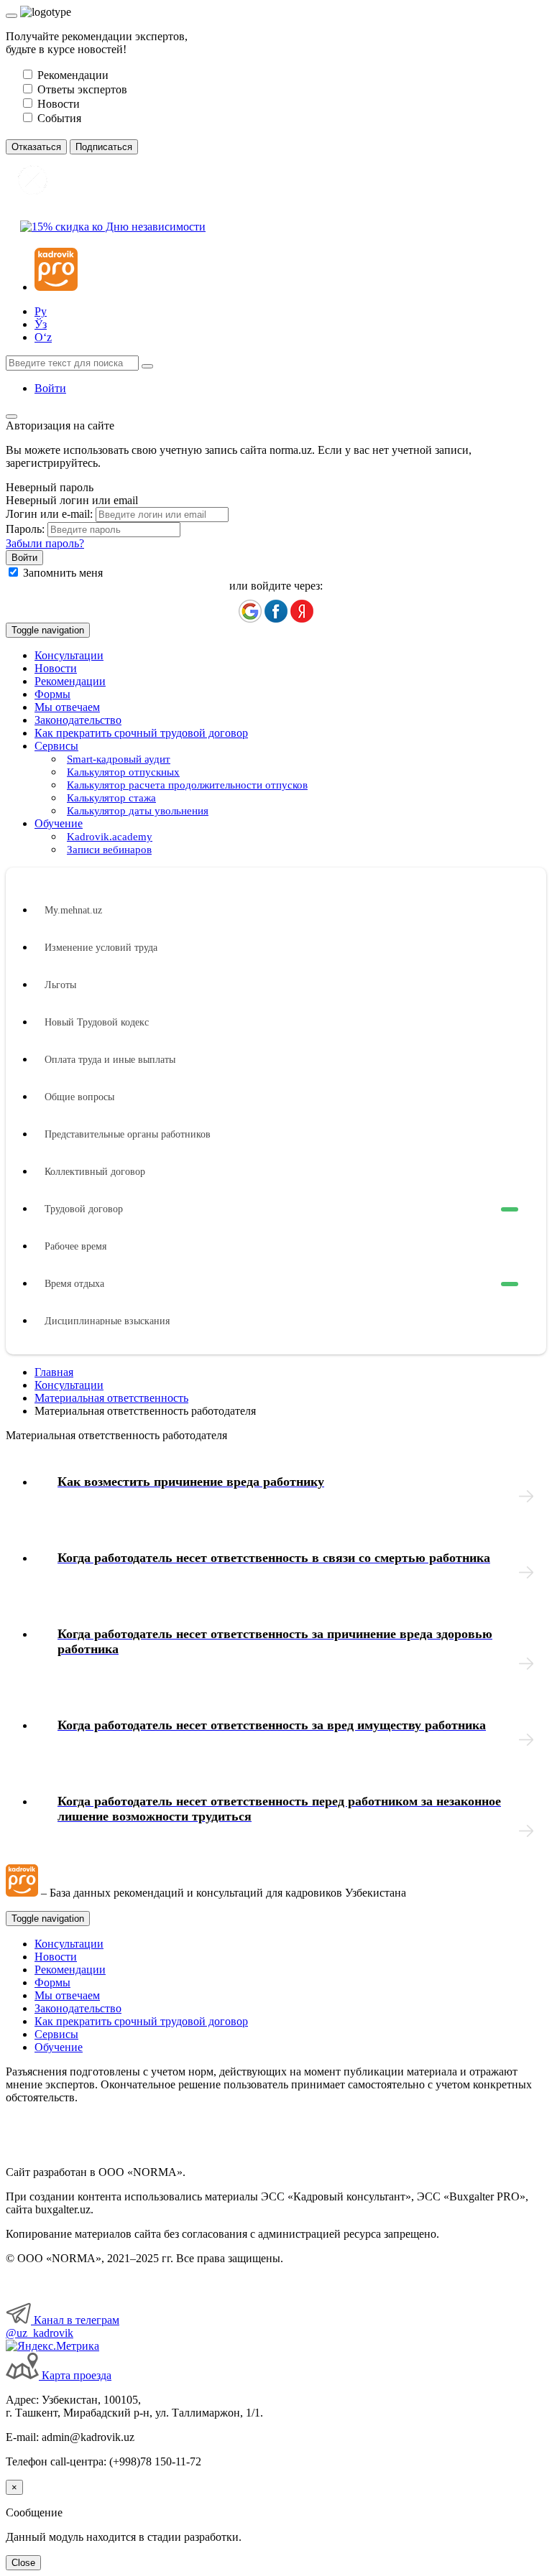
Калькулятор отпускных (123, 772)
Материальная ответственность (111, 1398)
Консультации (69, 655)
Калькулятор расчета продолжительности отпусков (187, 785)
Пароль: (25, 529)
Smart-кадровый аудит (119, 759)
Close (23, 2563)
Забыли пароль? (45, 543)
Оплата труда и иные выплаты (110, 1060)
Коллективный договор (95, 1172)
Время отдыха (74, 1284)
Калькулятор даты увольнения (138, 811)
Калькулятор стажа (111, 798)
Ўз (41, 324)
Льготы (60, 985)
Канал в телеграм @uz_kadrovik (63, 2326)
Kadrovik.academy (110, 837)
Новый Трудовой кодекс (97, 1022)
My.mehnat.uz (73, 910)
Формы (52, 694)
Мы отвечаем (67, 707)
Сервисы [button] (56, 746)
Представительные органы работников (128, 1134)
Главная (54, 1372)
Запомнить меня (63, 573)
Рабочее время (75, 1246)
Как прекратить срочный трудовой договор (141, 733)
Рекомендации (70, 681)
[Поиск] (147, 366)
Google (250, 611)
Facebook (276, 611)
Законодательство (78, 720)
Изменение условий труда (101, 948)
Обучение (59, 2047)
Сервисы (56, 2034)
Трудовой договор (84, 1209)
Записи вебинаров (109, 850)
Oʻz (43, 337)
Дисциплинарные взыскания (107, 1321)
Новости (56, 668)
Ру (41, 311)
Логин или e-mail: (49, 514)
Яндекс (302, 611)
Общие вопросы (79, 1097)
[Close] (11, 16)
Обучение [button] (59, 823)
